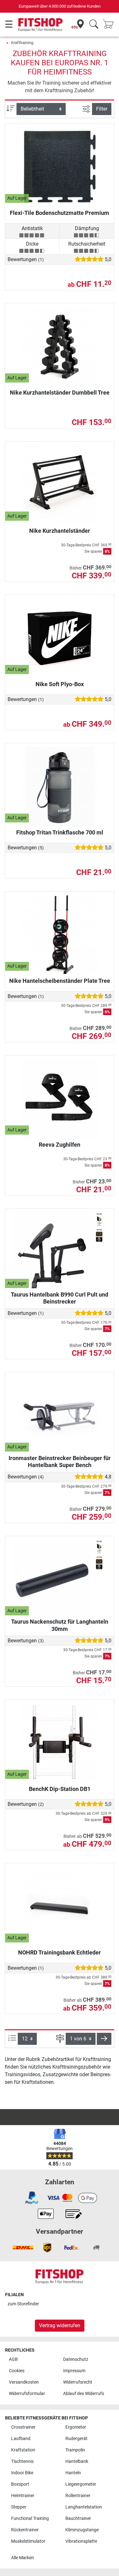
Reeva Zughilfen (60, 1145)
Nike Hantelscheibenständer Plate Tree (60, 981)
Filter (102, 109)
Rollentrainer (78, 2496)
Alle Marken (23, 2558)
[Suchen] (94, 25)
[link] (32, 2198)
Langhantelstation (84, 2507)
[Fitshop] (40, 24)
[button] (104, 2039)
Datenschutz (76, 2359)
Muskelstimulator (28, 2541)
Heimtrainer (23, 2496)
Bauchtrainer (78, 2518)
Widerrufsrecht (78, 2382)
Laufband (21, 2439)
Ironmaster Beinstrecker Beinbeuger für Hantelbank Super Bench (60, 1462)
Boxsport (20, 2484)
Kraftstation (23, 2450)
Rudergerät (76, 2439)
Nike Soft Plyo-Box (60, 684)
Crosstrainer (23, 2427)
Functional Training (30, 2518)
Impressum (74, 2371)
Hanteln (73, 2473)
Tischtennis (22, 2461)
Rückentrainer (25, 2530)
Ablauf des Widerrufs (84, 2394)
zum (23, 2304)
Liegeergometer (81, 2484)
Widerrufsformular (27, 2394)
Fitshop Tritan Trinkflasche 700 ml (60, 832)
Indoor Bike (22, 2473)
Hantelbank (77, 2461)
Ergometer (76, 2427)
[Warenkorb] (110, 25)
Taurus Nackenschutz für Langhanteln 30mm (60, 1625)
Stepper (19, 2507)
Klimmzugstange (82, 2530)
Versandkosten (24, 2382)
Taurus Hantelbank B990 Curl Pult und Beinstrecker (60, 1298)
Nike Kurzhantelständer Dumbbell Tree (60, 393)
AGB (13, 2359)
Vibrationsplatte (81, 2541)
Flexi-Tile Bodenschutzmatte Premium (60, 213)
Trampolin (75, 2450)
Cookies (17, 2371)
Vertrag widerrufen (60, 2325)
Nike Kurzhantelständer (60, 531)
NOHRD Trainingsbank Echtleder (60, 1952)
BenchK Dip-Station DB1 (60, 1789)
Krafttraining (22, 43)
